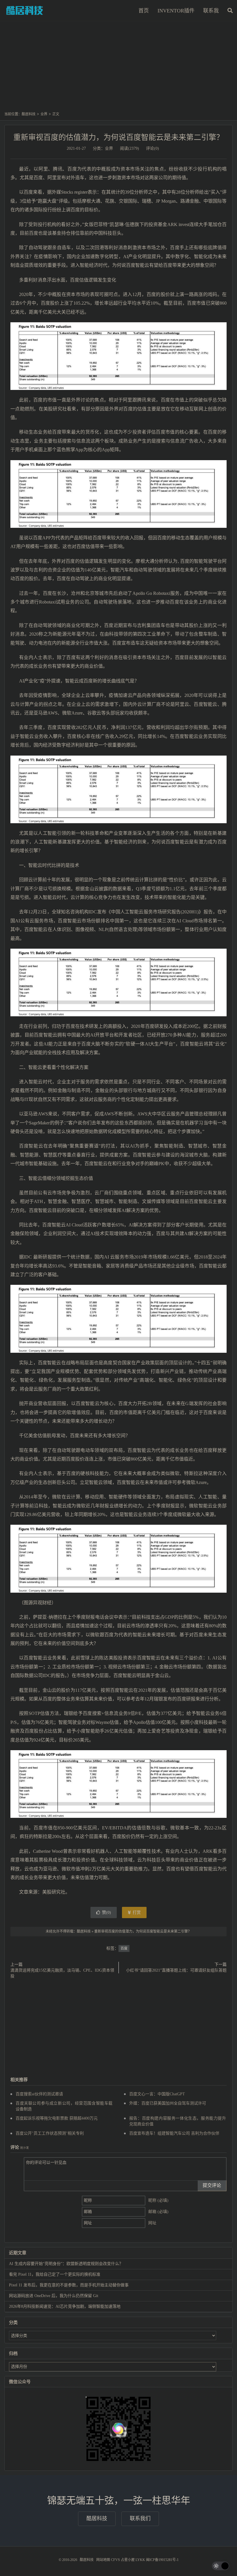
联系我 (211, 11)
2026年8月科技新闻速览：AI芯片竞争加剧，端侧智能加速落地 (65, 2306)
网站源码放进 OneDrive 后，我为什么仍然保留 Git (54, 2296)
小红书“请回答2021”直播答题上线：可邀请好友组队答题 (176, 1970)
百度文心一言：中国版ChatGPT (157, 2094)
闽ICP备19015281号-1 (162, 2560)
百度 (124, 1948)
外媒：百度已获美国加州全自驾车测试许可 (168, 2103)
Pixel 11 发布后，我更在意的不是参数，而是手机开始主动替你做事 (69, 2285)
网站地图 (103, 2560)
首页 (144, 11)
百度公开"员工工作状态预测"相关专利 (50, 2133)
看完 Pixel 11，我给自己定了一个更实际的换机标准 (55, 2274)
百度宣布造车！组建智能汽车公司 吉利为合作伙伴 (174, 2133)
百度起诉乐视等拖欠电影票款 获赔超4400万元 (57, 2118)
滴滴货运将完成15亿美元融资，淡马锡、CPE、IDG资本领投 (62, 1973)
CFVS (115, 2560)
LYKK (140, 2560)
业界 (44, 114)
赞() (107, 1912)
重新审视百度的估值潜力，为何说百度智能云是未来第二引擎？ (118, 137)
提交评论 (212, 2185)
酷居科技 (25, 10)
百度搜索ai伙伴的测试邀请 (39, 2094)
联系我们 (140, 2518)
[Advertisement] (118, 69)
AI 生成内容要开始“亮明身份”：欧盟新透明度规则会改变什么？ (66, 2264)
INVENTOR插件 (176, 11)
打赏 (136, 1912)
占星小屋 (128, 2560)
